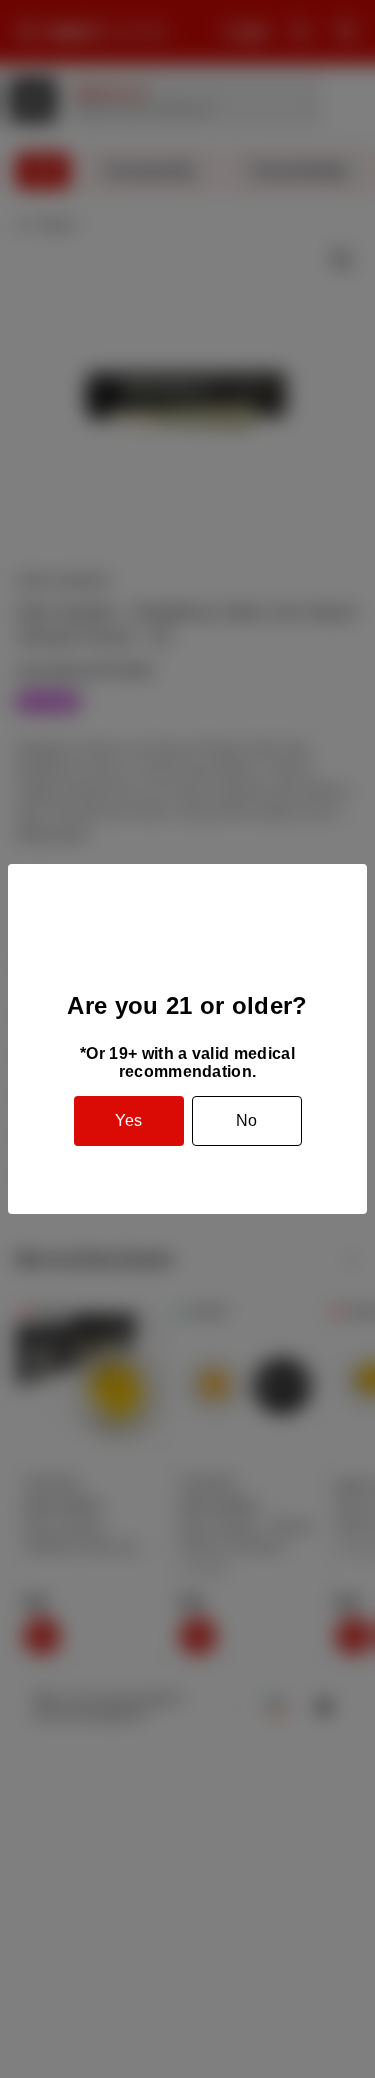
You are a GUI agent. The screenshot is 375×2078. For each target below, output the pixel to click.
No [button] (246, 1120)
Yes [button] (128, 1120)
